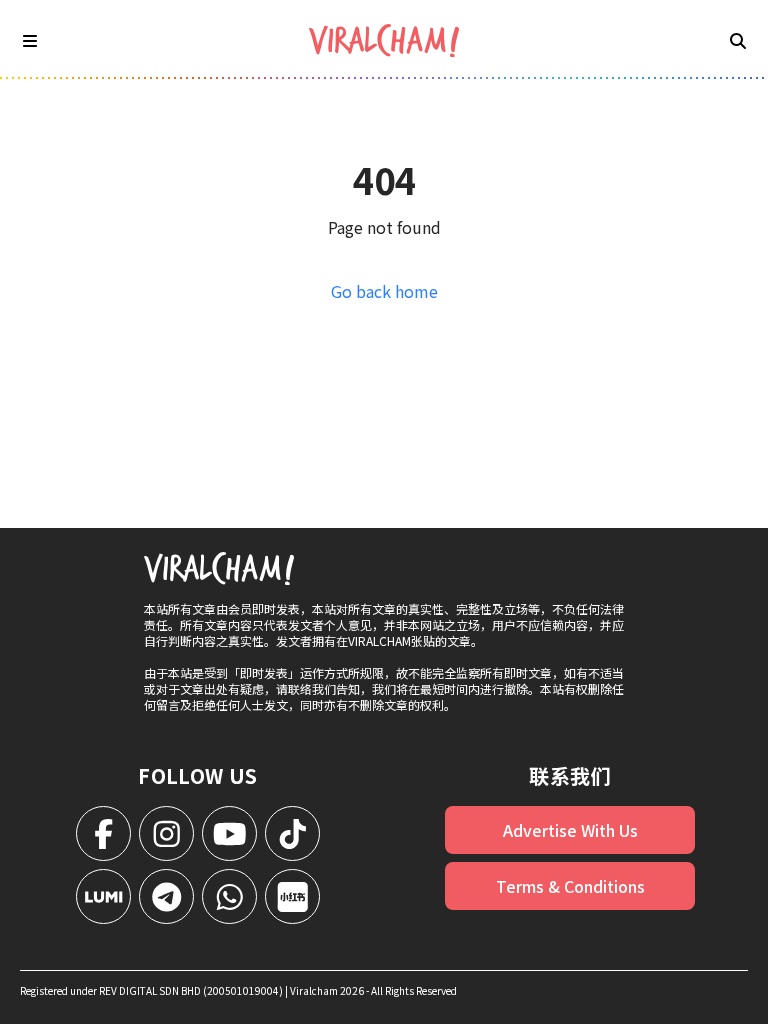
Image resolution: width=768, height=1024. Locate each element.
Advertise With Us (570, 830)
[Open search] (738, 40)
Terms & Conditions (570, 886)
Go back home (384, 291)
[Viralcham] (384, 40)
